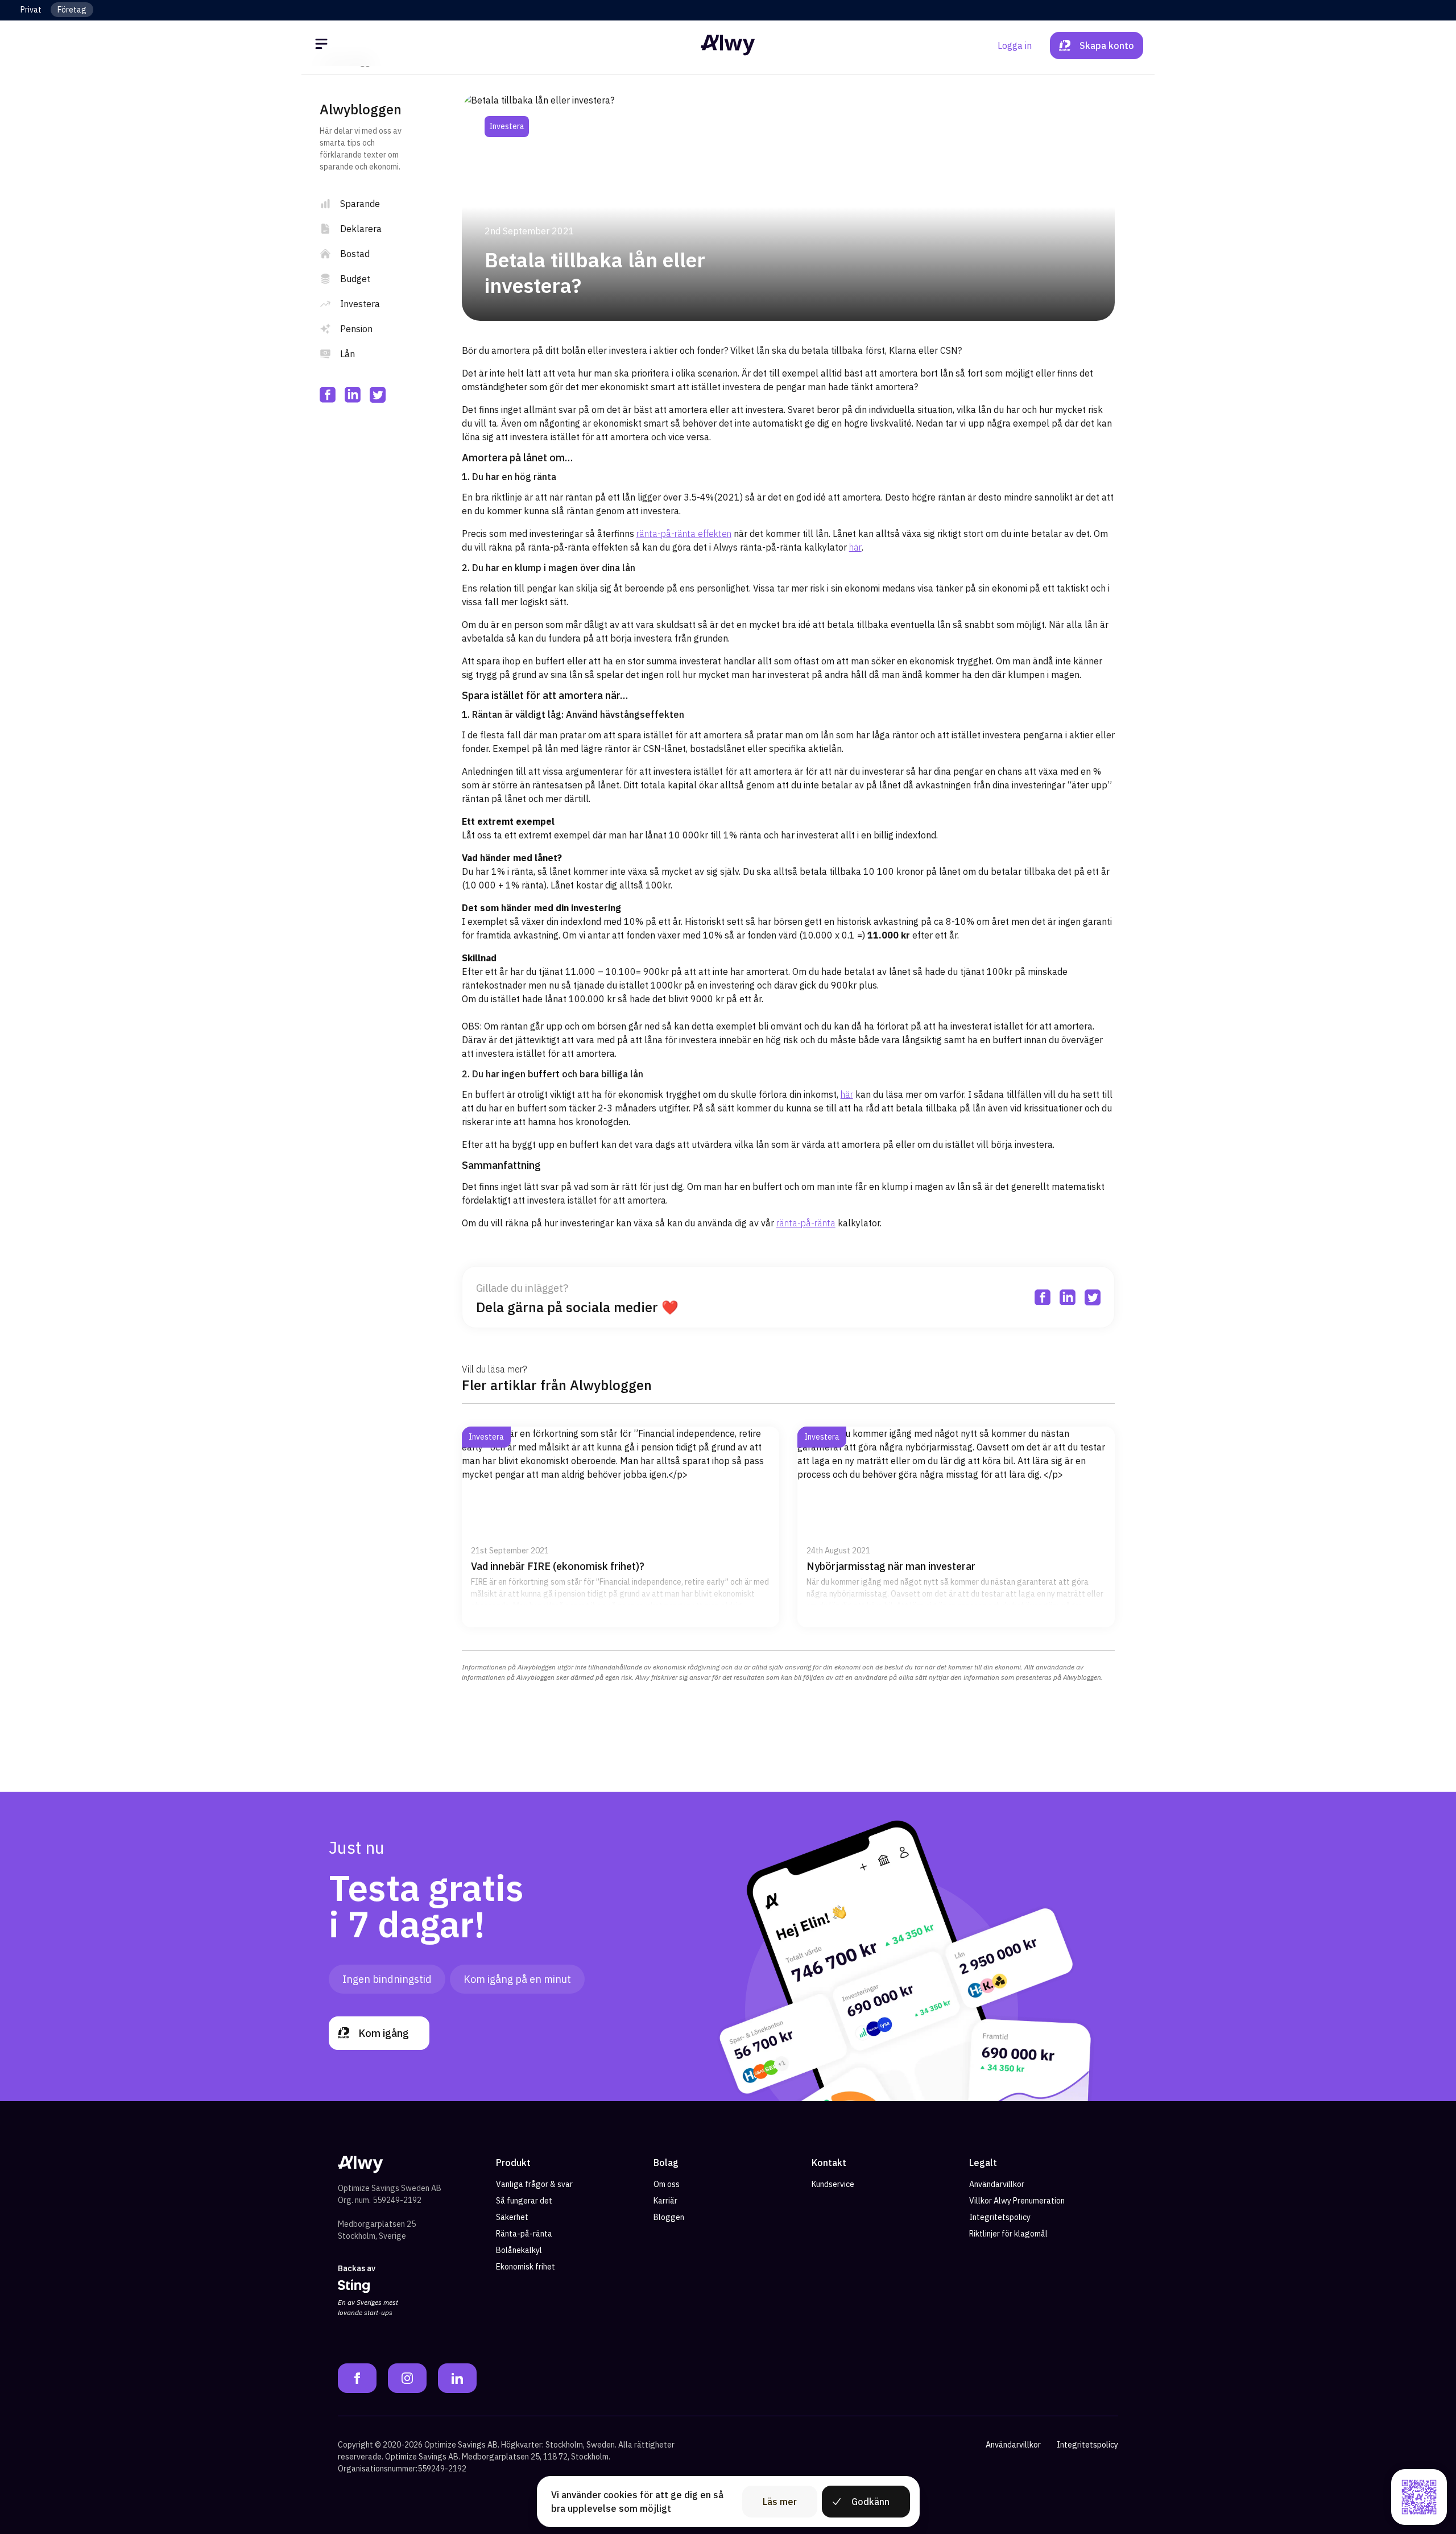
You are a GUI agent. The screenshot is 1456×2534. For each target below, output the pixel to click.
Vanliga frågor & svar (534, 2184)
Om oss (667, 2184)
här (855, 547)
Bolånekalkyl (519, 2250)
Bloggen (669, 2217)
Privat (31, 10)
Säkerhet (512, 2217)
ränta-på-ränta (806, 1223)
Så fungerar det (524, 2201)
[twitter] (378, 395)
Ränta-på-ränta (524, 2234)
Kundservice (833, 2184)
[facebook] (328, 395)
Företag (72, 10)
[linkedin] (353, 395)
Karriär (665, 2201)
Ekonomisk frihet (526, 2267)
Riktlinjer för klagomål (1008, 2234)
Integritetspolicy (1000, 2217)
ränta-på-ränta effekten (684, 534)
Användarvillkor (997, 2184)
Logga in (1015, 46)
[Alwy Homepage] (728, 45)
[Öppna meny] (323, 46)
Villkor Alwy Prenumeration (1017, 2201)
